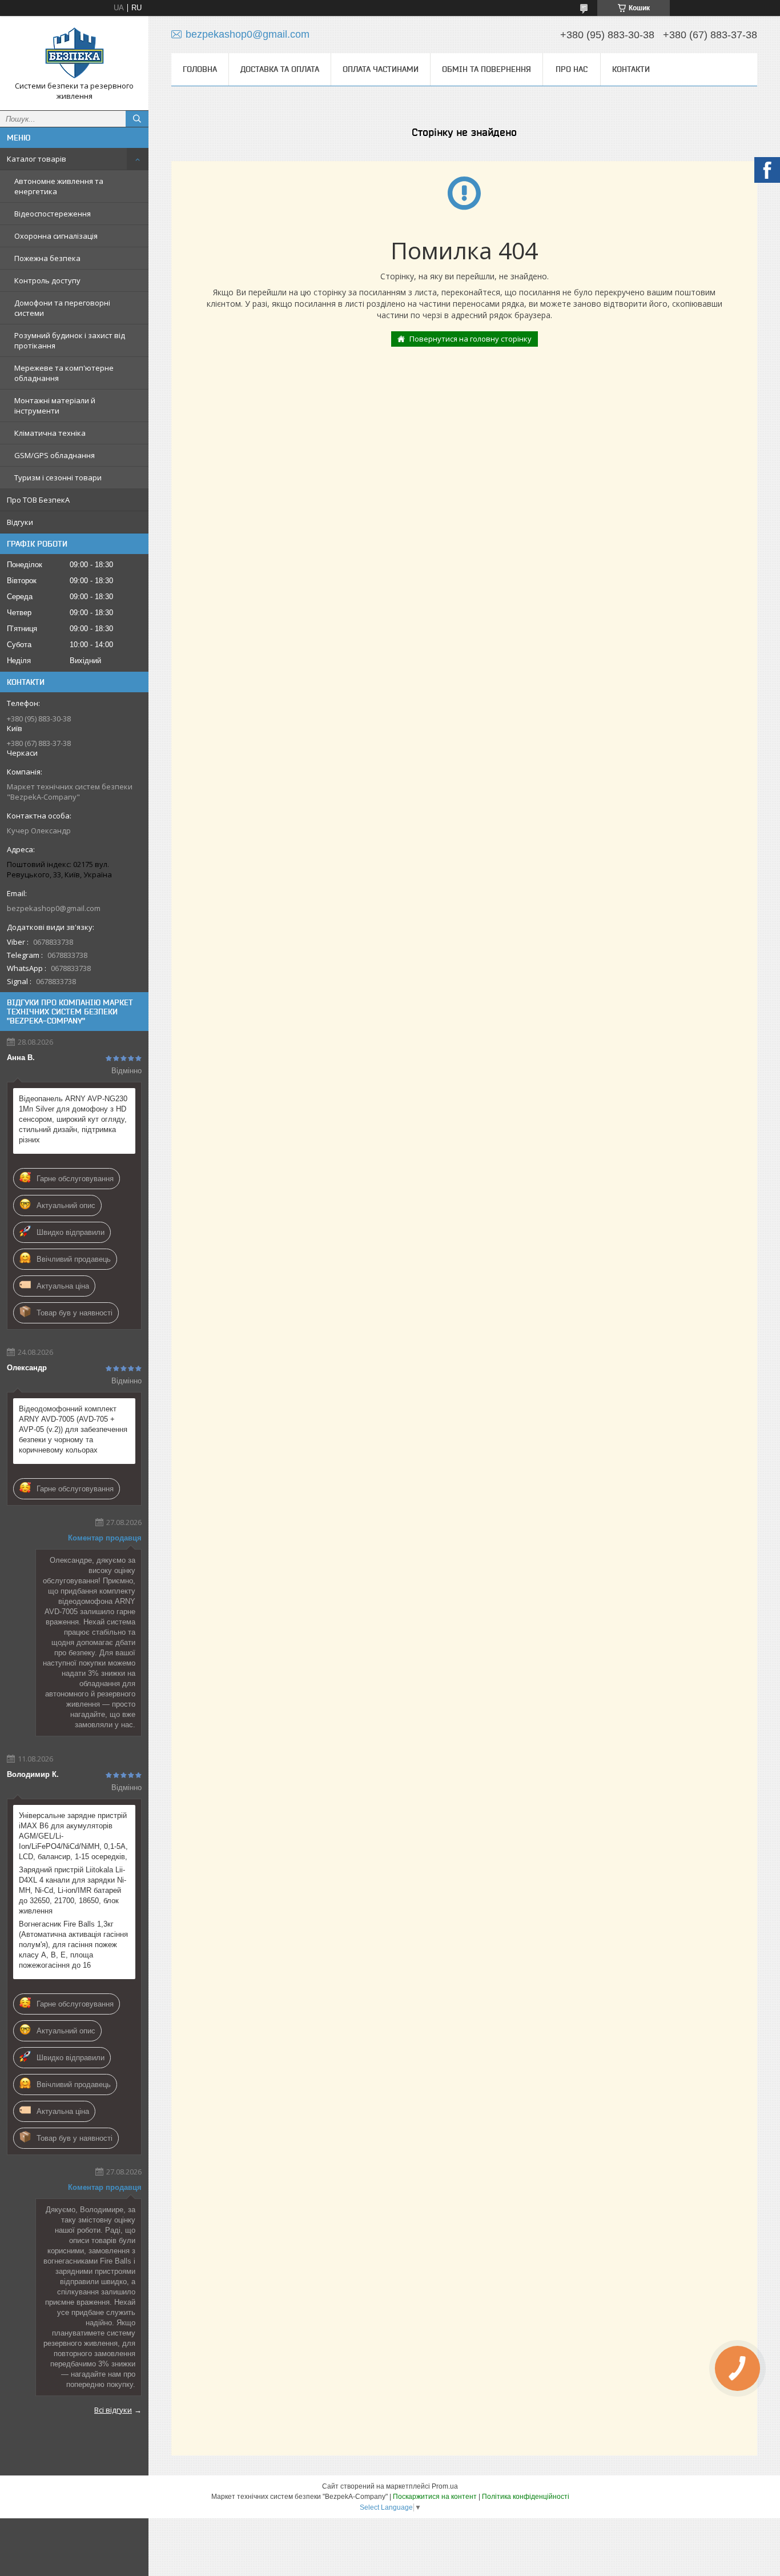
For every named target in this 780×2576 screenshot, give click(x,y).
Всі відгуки (113, 2410)
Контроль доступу (47, 280)
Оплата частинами (381, 69)
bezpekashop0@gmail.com (54, 908)
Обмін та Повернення (487, 69)
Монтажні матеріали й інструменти (55, 406)
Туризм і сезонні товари (58, 478)
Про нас (572, 69)
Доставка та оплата (280, 69)
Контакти (631, 69)
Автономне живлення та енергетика (59, 186)
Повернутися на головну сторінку (471, 339)
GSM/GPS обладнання (55, 455)
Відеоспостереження (53, 214)
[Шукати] (137, 119)
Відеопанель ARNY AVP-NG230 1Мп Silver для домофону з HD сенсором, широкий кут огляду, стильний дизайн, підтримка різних (73, 1119)
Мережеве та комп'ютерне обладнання (64, 373)
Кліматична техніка (50, 433)
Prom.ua (445, 2486)
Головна (200, 69)
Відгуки (20, 522)
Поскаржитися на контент (435, 2497)
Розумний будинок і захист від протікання (70, 340)
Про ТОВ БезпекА (38, 500)
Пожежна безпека (47, 258)
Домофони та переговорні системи (62, 308)
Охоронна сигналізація (56, 236)
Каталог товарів (37, 159)
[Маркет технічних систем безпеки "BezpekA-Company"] (74, 53)
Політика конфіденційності (526, 2497)
